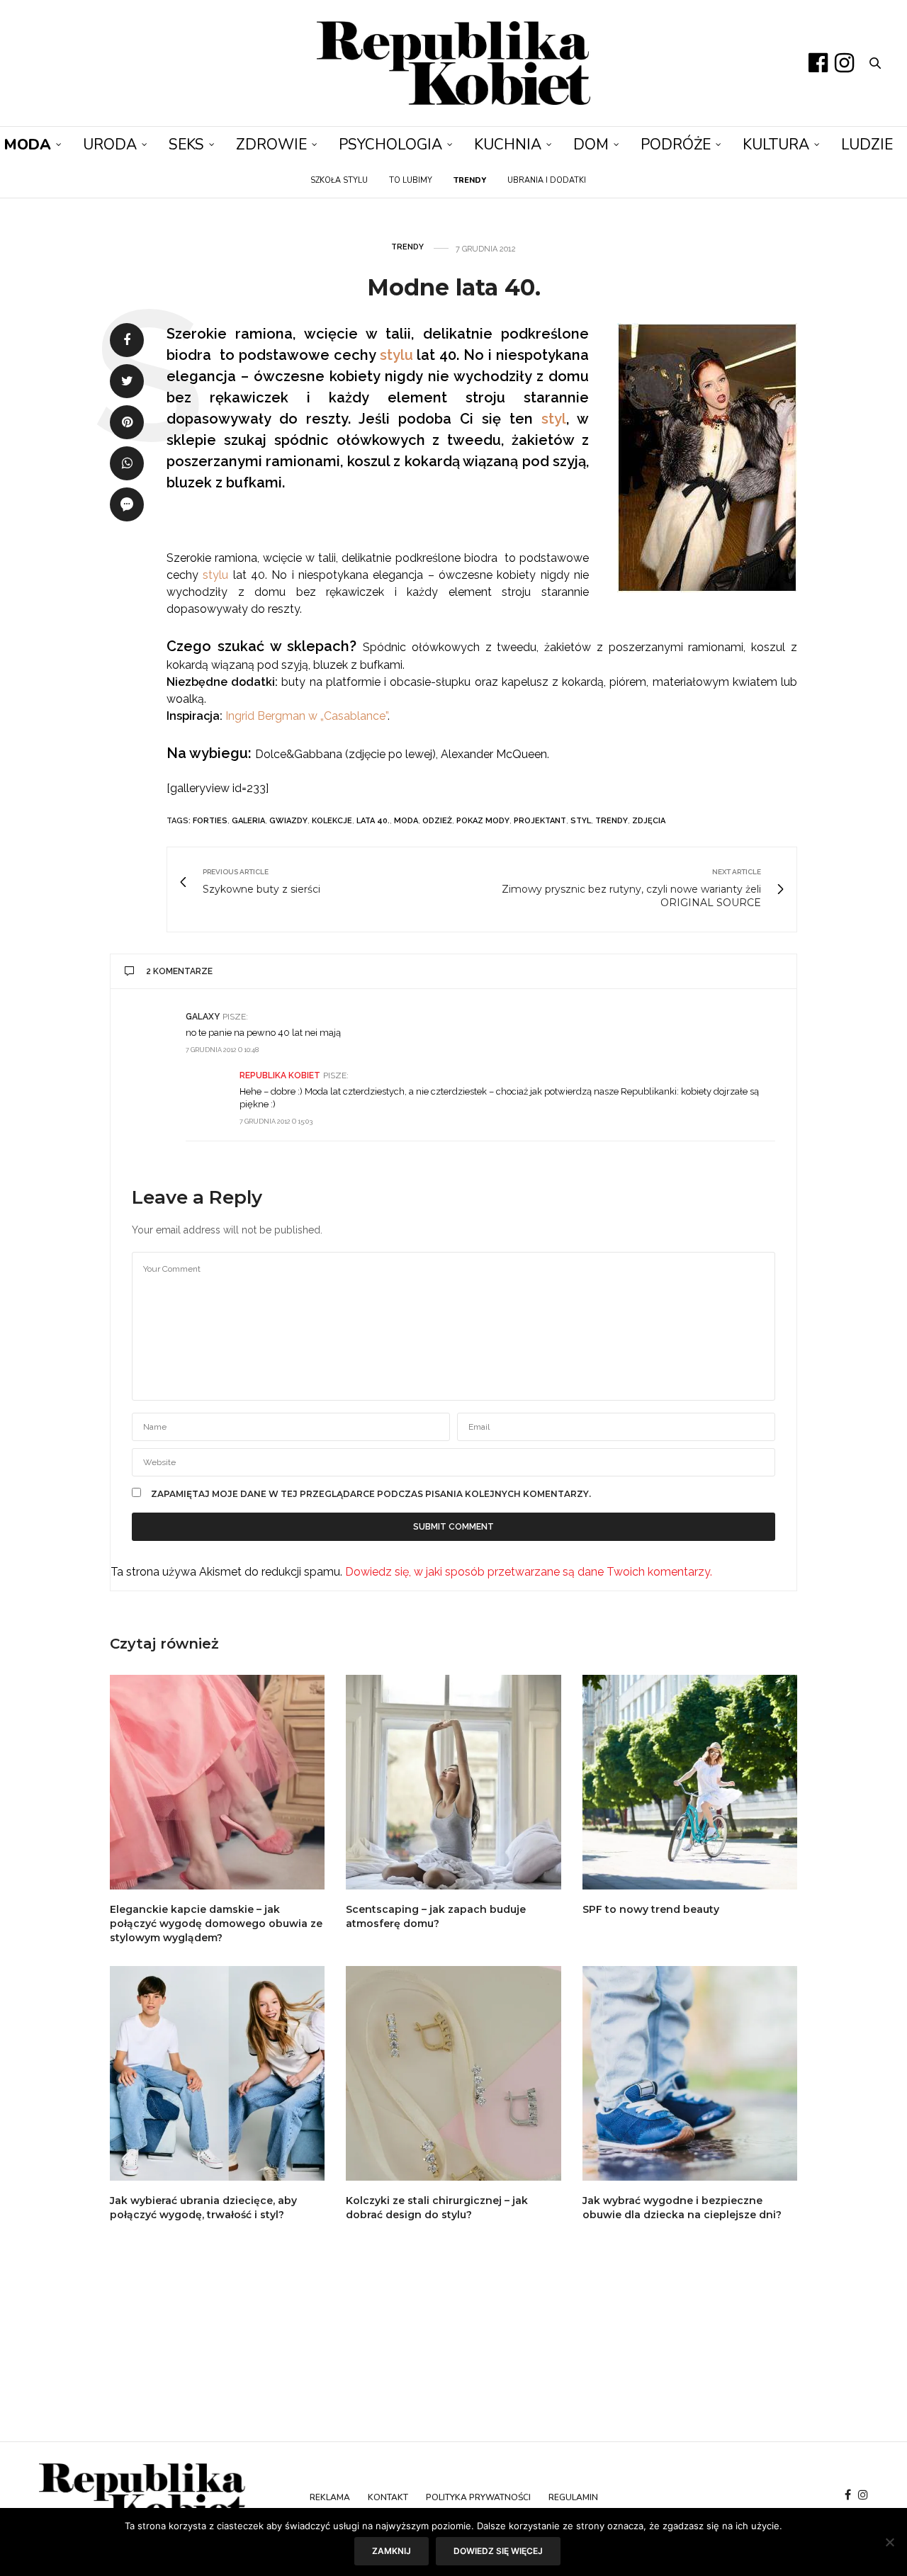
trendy (612, 821)
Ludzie (867, 145)
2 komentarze (179, 971)
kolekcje (332, 821)
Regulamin (573, 2497)
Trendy (407, 247)
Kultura (776, 145)
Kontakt (388, 2497)
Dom (591, 145)
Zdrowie (271, 145)
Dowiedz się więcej (498, 2551)
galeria (248, 821)
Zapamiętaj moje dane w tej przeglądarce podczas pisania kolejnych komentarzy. (371, 1494)
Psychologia (390, 145)
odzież (437, 821)
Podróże (676, 145)
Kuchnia (508, 145)
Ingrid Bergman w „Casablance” (306, 716)
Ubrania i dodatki (547, 180)
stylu (396, 355)
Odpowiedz (750, 1016)
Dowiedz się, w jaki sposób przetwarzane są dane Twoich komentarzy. (529, 1572)
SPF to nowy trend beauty (651, 1909)
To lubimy (411, 180)
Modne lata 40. (454, 287)
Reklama (330, 2497)
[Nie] (889, 2542)
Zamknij (391, 2551)
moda (406, 821)
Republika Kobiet (280, 1075)
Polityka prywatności (478, 2497)
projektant (540, 821)
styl (554, 419)
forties (210, 821)
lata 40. (373, 821)
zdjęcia (649, 821)
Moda (27, 145)
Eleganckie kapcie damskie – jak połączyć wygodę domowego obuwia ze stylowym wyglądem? (216, 1923)
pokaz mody (483, 821)
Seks (186, 145)
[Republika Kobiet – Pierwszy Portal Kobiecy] (454, 63)
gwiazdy (288, 821)
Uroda (110, 145)
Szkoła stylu (339, 180)
